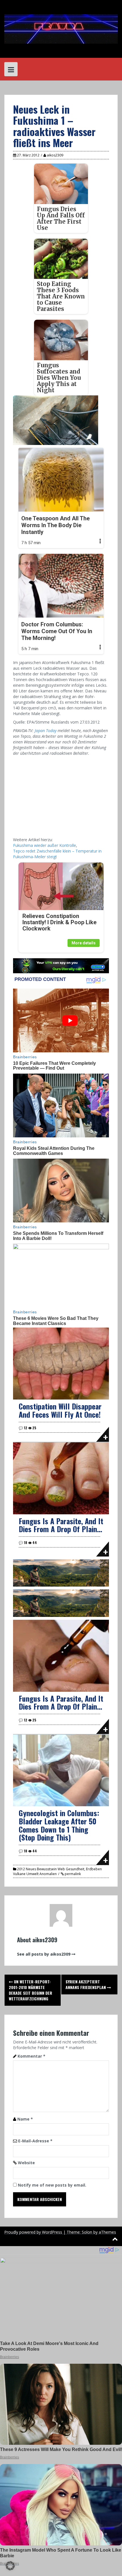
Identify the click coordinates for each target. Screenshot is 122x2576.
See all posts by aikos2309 (44, 1954)
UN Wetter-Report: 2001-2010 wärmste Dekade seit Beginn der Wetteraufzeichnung (30, 1990)
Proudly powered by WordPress (33, 2232)
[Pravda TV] (61, 28)
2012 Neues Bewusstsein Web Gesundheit (51, 1869)
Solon (87, 2232)
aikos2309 (55, 155)
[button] (10, 2566)
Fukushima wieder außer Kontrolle (45, 845)
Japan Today (46, 731)
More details (84, 943)
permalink (72, 1874)
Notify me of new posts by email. (52, 2185)
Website (26, 2163)
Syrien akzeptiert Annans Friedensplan (86, 1984)
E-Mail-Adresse (35, 2141)
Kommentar (31, 2056)
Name (25, 2119)
